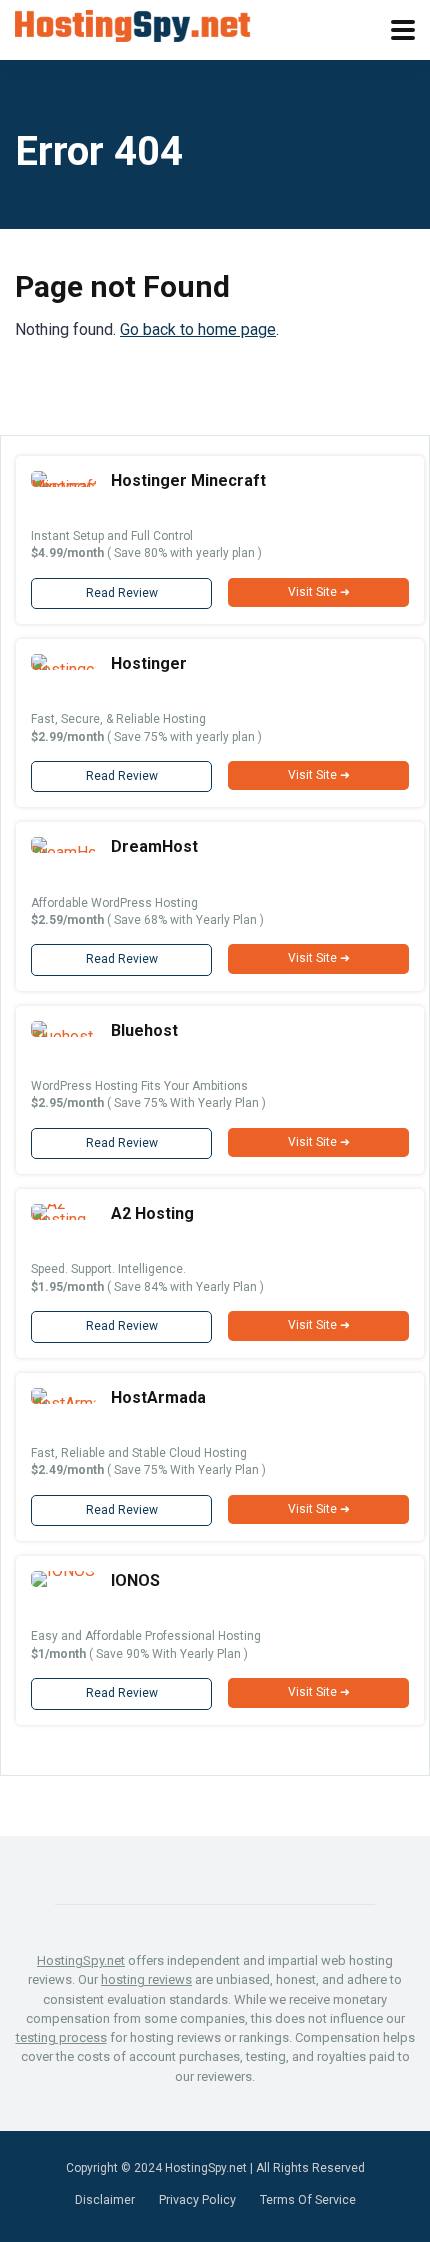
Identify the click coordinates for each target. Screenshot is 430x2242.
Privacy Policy (197, 2199)
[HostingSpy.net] (132, 23)
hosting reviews (146, 1979)
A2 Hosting (152, 1213)
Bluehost (144, 1030)
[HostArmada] (63, 1403)
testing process (61, 2037)
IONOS (135, 1580)
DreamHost (154, 846)
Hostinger (149, 663)
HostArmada (158, 1397)
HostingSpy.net (81, 1960)
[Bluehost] (63, 1036)
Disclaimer (105, 2199)
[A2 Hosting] (63, 1219)
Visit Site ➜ (319, 592)
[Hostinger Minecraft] (63, 486)
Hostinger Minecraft (188, 480)
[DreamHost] (63, 852)
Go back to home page (198, 329)
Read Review (122, 593)
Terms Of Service (308, 2199)
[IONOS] (63, 1570)
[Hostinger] (63, 669)
